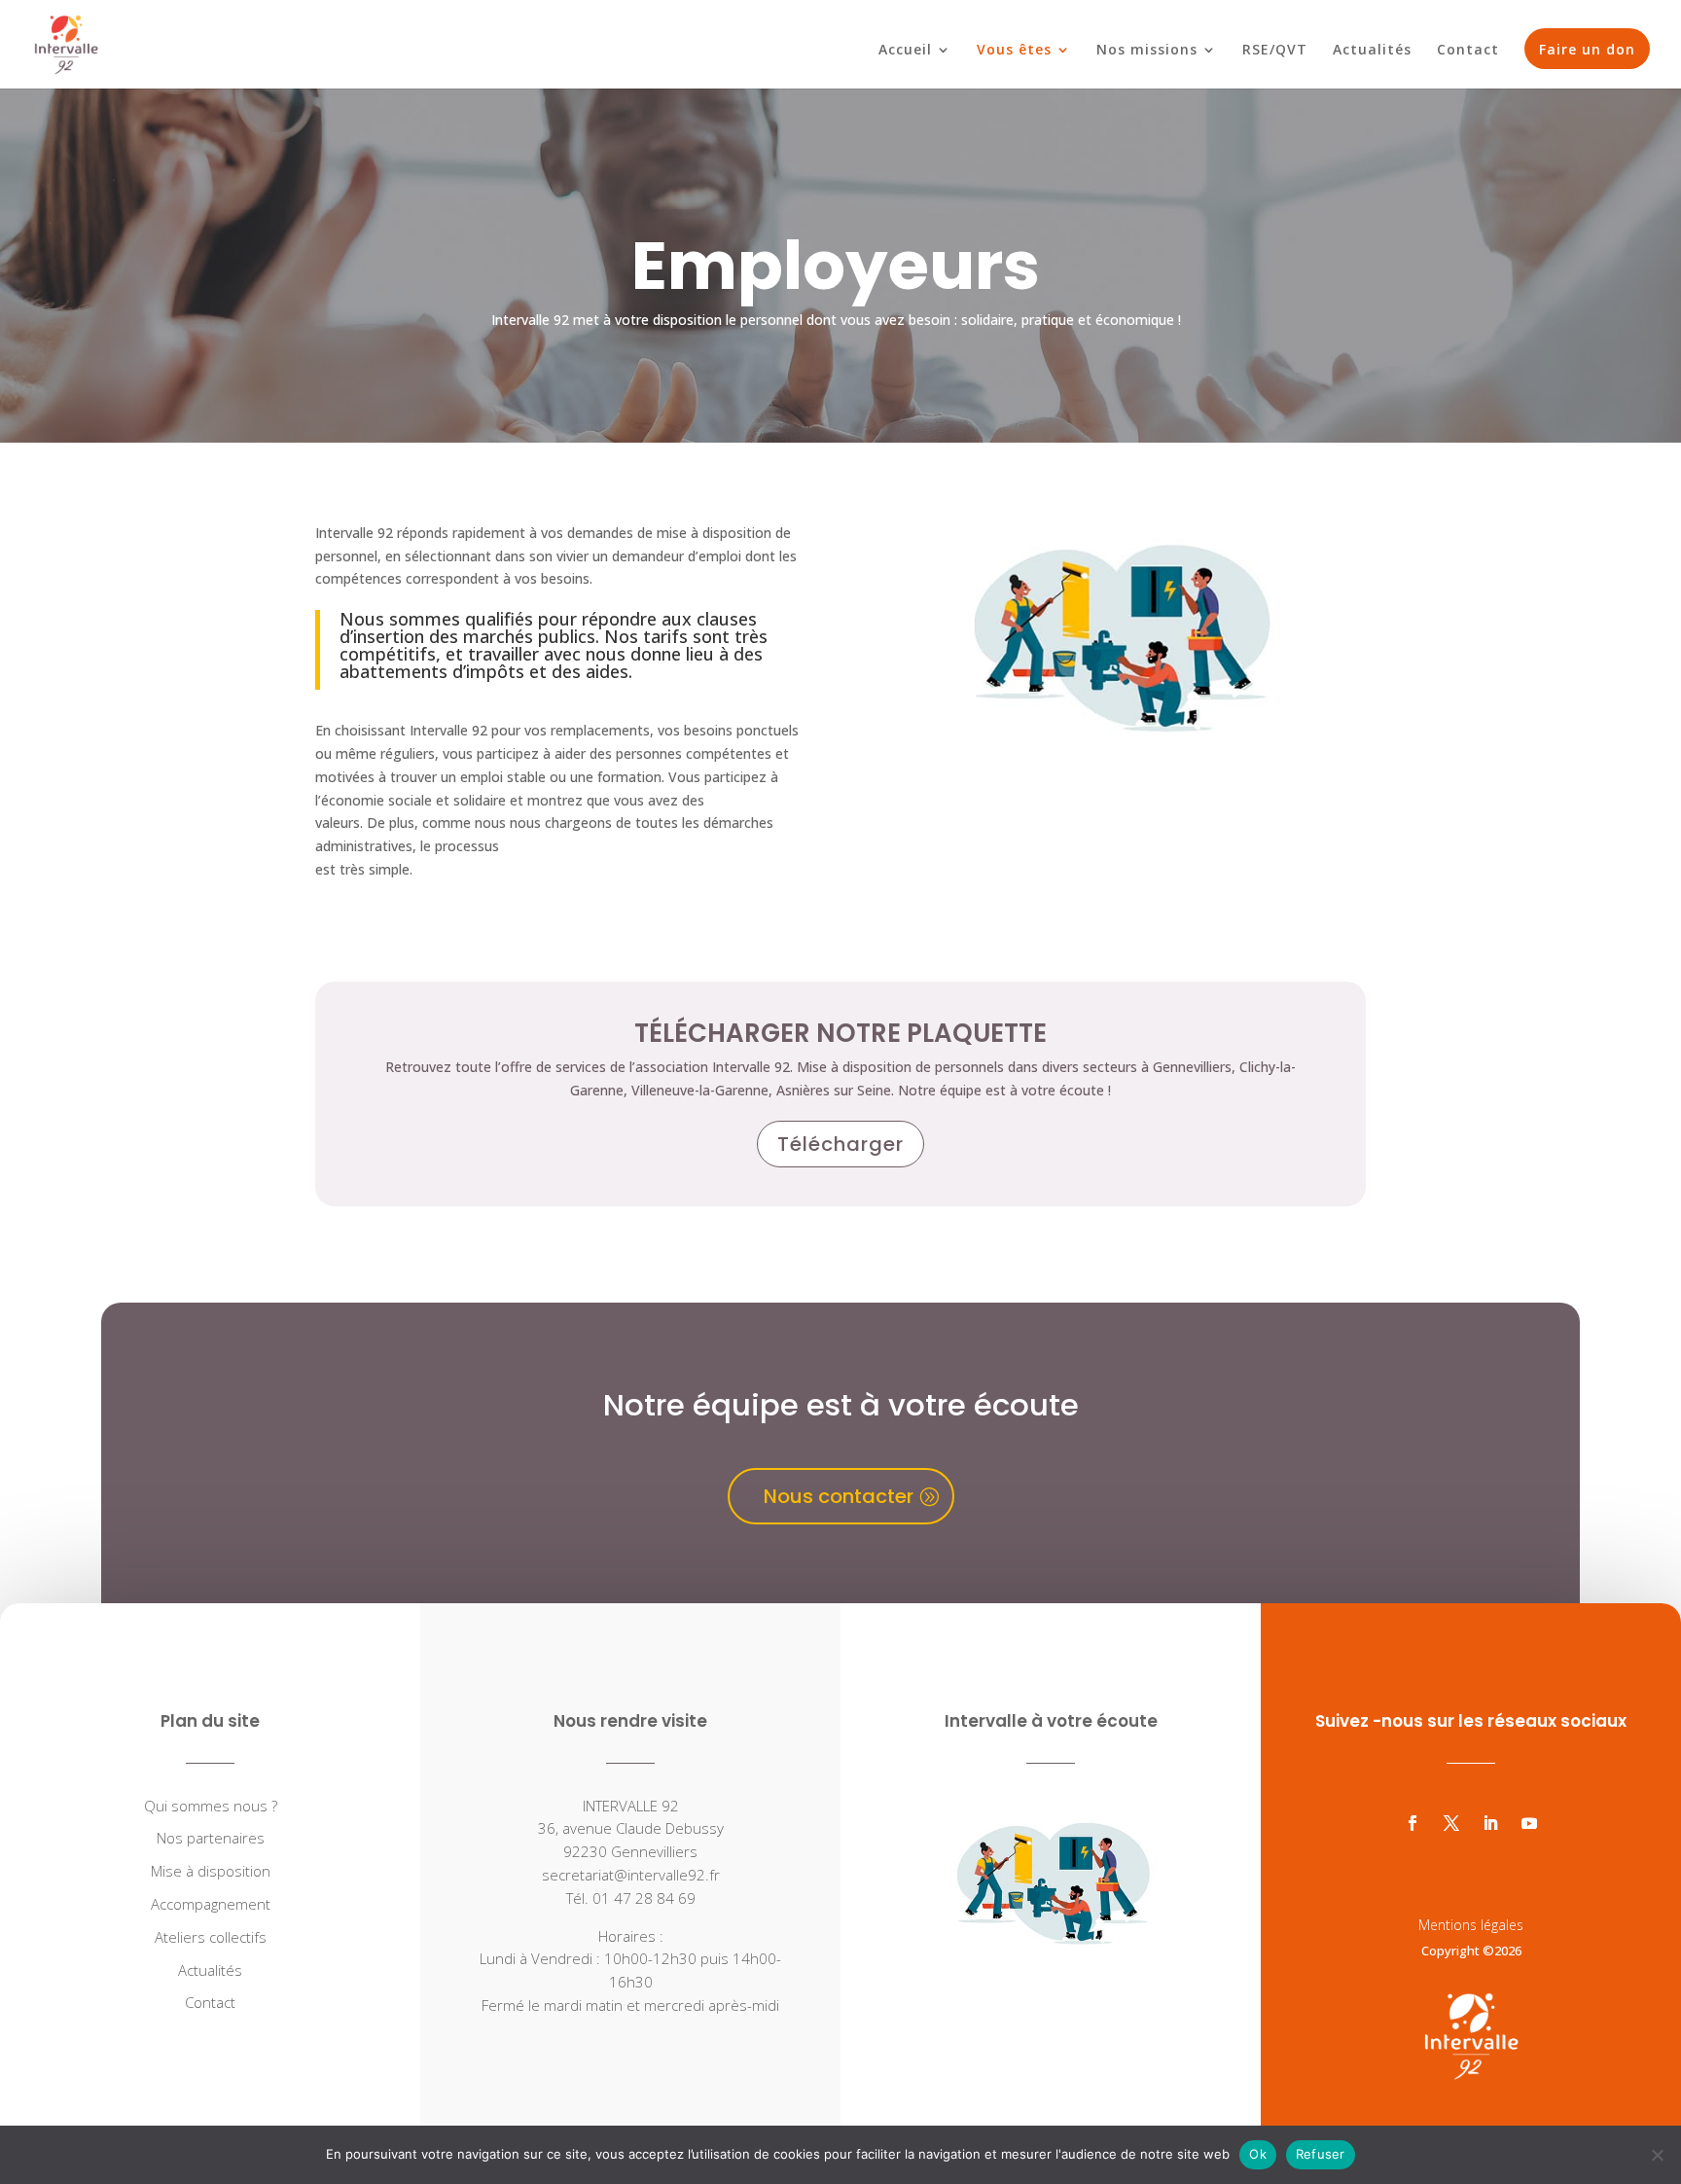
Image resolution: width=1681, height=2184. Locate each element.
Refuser (1321, 2154)
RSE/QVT (1275, 51)
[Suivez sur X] (1451, 1823)
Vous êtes (1014, 51)
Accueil (905, 51)
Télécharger (840, 1144)
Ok (1258, 2154)
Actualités (1372, 51)
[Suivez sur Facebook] (1413, 1823)
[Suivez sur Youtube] (1529, 1823)
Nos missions (1147, 51)
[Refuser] (1657, 2155)
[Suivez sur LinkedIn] (1490, 1823)
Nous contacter (839, 1496)
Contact (1468, 51)
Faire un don (1587, 49)
